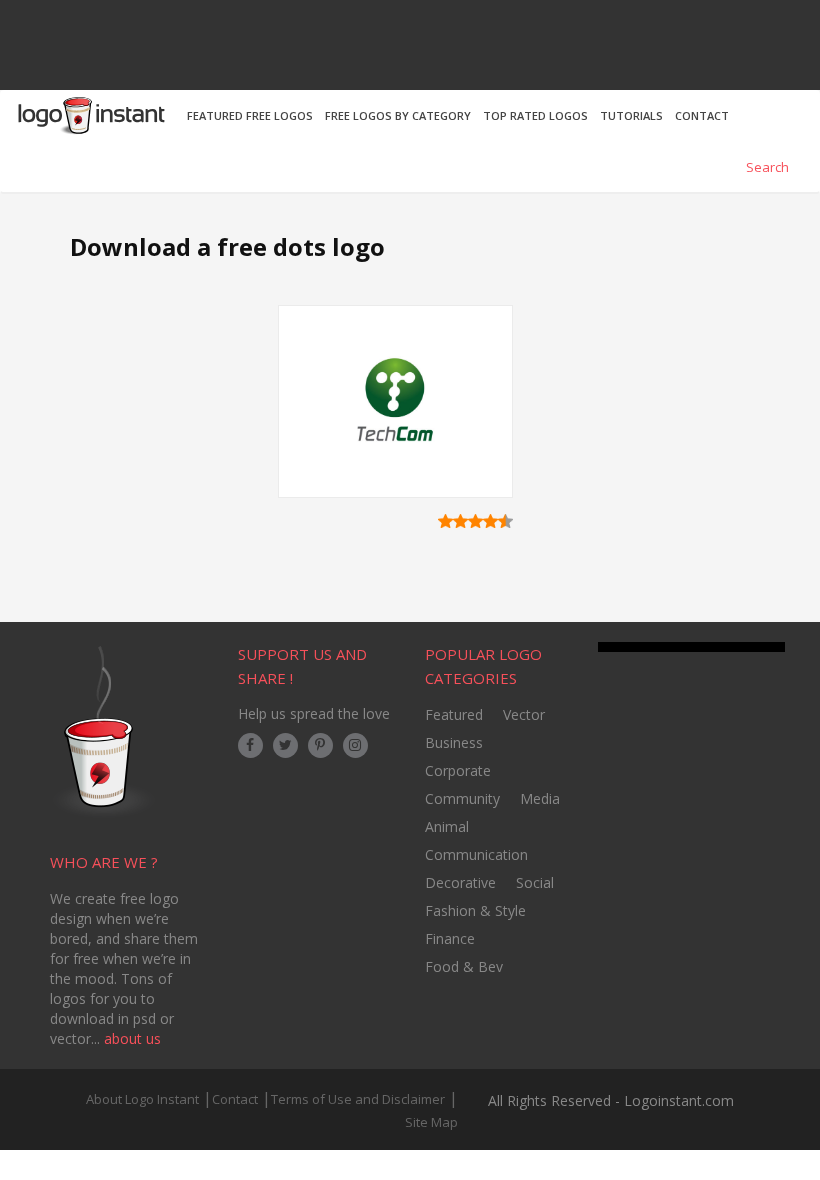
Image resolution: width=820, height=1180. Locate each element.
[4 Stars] (490, 521)
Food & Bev (464, 966)
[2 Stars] (460, 521)
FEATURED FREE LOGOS (250, 115)
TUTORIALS (631, 115)
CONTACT (702, 115)
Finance (450, 938)
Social (535, 882)
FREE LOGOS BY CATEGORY (398, 115)
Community (462, 798)
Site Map (431, 1122)
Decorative (460, 882)
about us (132, 1038)
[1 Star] (445, 521)
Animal (447, 826)
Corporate (458, 770)
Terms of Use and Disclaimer (358, 1099)
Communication (476, 854)
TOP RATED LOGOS (535, 115)
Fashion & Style (475, 910)
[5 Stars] (505, 521)
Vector (524, 714)
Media (540, 798)
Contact (235, 1099)
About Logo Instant (142, 1099)
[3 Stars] (475, 521)
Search (766, 167)
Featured (454, 714)
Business (454, 742)
